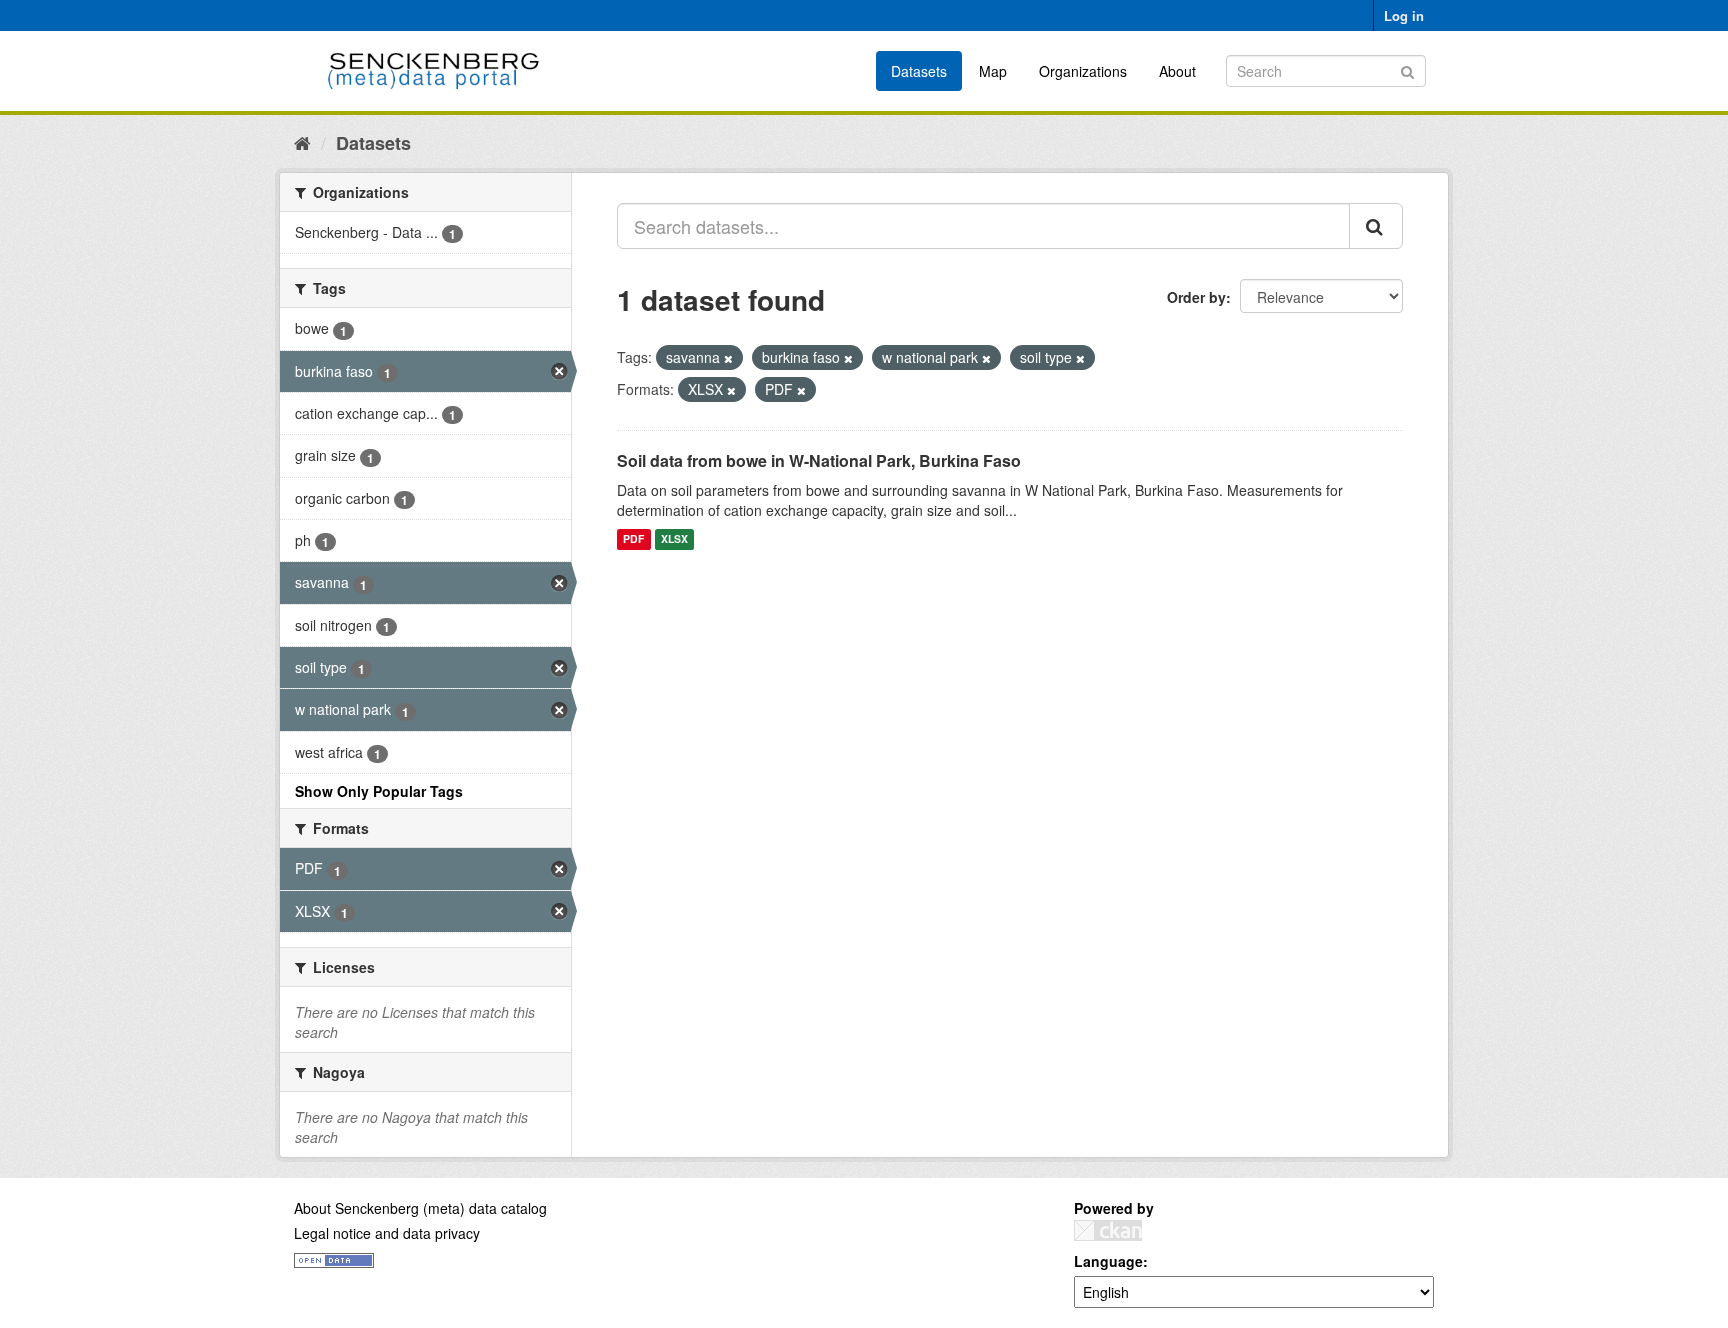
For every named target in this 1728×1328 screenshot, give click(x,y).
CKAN (1108, 1230)
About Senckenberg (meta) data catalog (420, 1208)
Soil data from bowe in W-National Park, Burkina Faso (819, 460)
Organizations (1083, 71)
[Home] (302, 142)
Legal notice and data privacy (387, 1233)
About (1177, 71)
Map (993, 71)
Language (1108, 1261)
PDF (633, 539)
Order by (1196, 297)
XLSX (674, 539)
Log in (1404, 15)
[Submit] (1407, 69)
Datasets (919, 71)
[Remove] (728, 358)
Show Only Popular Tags (379, 791)
